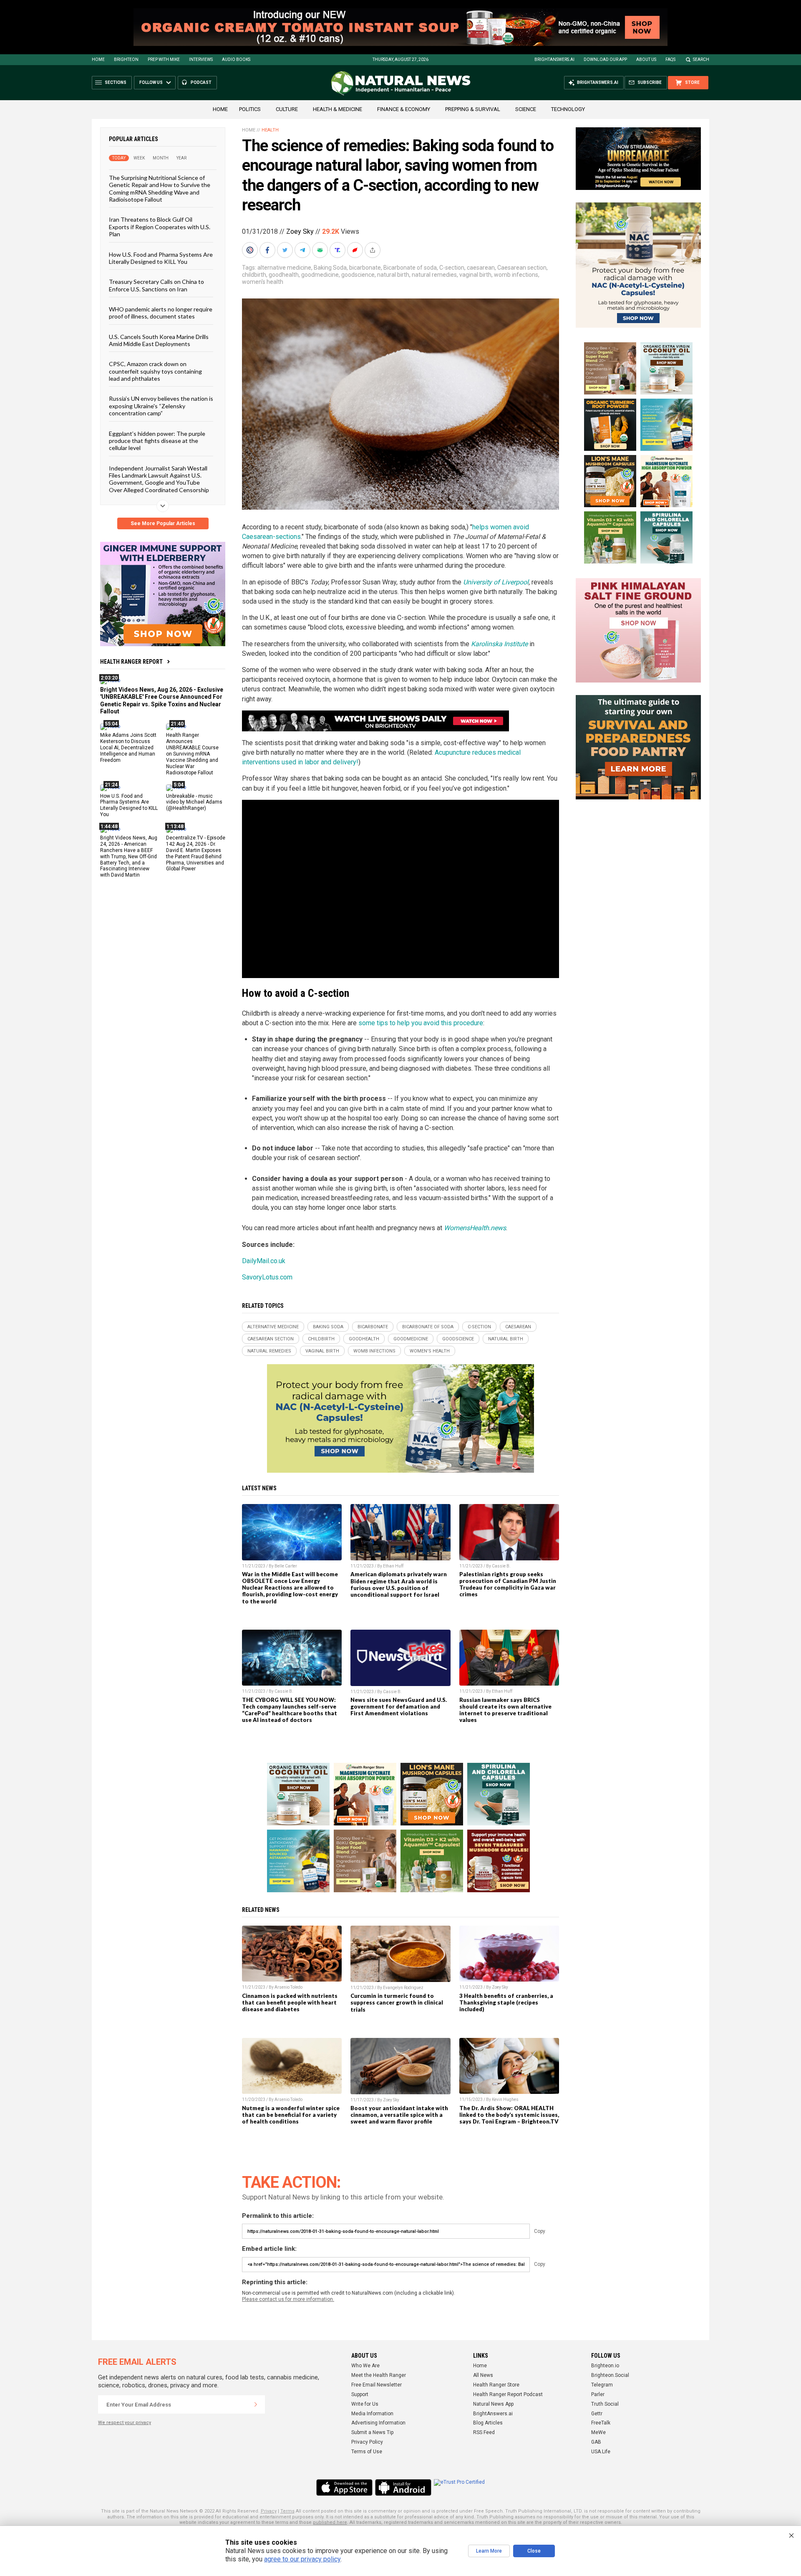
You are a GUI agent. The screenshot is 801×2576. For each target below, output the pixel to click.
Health (270, 130)
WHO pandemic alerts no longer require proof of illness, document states (161, 313)
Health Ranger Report (131, 662)
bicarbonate (365, 268)
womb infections (516, 275)
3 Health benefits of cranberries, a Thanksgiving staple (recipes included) (506, 2002)
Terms (287, 2511)
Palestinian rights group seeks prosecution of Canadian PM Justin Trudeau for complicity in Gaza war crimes (508, 1584)
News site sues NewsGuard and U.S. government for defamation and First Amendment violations (399, 1706)
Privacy (269, 2511)
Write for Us (365, 2404)
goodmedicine (320, 275)
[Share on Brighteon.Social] (251, 250)
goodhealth (284, 275)
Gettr (597, 2414)
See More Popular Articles (163, 523)
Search (701, 59)
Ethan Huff (393, 1566)
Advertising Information (378, 2423)
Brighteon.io (605, 2366)
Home (98, 59)
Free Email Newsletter (377, 2385)
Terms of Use (367, 2452)
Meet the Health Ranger (379, 2375)
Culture (287, 109)
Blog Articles (488, 2423)
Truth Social (605, 2404)
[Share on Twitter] (286, 250)
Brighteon (126, 59)
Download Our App (605, 59)
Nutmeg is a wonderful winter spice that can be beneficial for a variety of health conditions (291, 2115)
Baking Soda (330, 268)
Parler (598, 2394)
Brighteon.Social (610, 2375)
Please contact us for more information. (288, 2299)
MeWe (598, 2432)
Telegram (602, 2385)
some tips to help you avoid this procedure (421, 1023)
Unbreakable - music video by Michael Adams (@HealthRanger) (194, 802)
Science (526, 109)
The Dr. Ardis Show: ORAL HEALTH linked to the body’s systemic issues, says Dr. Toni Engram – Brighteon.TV (509, 2115)
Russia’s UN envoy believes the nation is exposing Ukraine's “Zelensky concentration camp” (161, 406)
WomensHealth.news (475, 1228)
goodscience (358, 275)
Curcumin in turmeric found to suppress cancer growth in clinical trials (397, 2002)
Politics (250, 109)
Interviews (201, 59)
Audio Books (236, 59)
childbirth (254, 275)
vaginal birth (475, 275)
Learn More (489, 2551)
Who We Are (365, 2366)
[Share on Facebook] (268, 250)
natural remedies (434, 275)
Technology (568, 109)
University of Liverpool (496, 582)
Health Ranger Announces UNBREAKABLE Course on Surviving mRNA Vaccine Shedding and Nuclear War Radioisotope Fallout (192, 754)
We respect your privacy (125, 2423)
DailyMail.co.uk (264, 1261)
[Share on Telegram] (303, 250)
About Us (646, 59)
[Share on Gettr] (356, 250)
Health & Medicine (338, 109)
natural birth (393, 275)
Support (360, 2394)
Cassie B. (501, 1566)
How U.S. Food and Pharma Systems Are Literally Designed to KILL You (161, 258)
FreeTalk (601, 2423)
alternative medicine (284, 268)
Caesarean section (522, 268)
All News (483, 2375)
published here (330, 2522)
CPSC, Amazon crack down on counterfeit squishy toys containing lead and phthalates (155, 371)
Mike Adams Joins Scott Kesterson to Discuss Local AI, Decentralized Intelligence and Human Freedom (128, 748)
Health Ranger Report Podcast (508, 2394)
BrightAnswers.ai (554, 59)
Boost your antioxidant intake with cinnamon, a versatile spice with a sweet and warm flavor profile (399, 2115)
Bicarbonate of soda (410, 268)
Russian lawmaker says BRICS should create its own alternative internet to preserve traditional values (505, 1710)
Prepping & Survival (473, 109)
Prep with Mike (164, 59)
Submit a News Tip (372, 2432)
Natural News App (493, 2404)
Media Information (372, 2414)
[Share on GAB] (321, 250)
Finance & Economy (404, 109)
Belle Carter (286, 1566)
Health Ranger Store (496, 2385)
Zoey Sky (300, 231)
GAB (596, 2442)
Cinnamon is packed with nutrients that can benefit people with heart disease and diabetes (290, 2002)
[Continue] (256, 2404)
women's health (263, 282)
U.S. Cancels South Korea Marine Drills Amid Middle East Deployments (159, 340)
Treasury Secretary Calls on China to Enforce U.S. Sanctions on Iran (156, 285)
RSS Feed (484, 2432)
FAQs (670, 59)
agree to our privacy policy (302, 2559)
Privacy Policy (367, 2442)
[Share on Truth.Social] (338, 250)
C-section (452, 268)
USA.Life (601, 2452)
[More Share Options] (373, 250)
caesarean (481, 268)
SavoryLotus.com (267, 1277)
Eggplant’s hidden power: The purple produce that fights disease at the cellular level (157, 440)
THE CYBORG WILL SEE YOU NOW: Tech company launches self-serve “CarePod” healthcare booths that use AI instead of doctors (290, 1710)
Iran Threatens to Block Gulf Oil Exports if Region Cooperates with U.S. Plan (160, 227)
